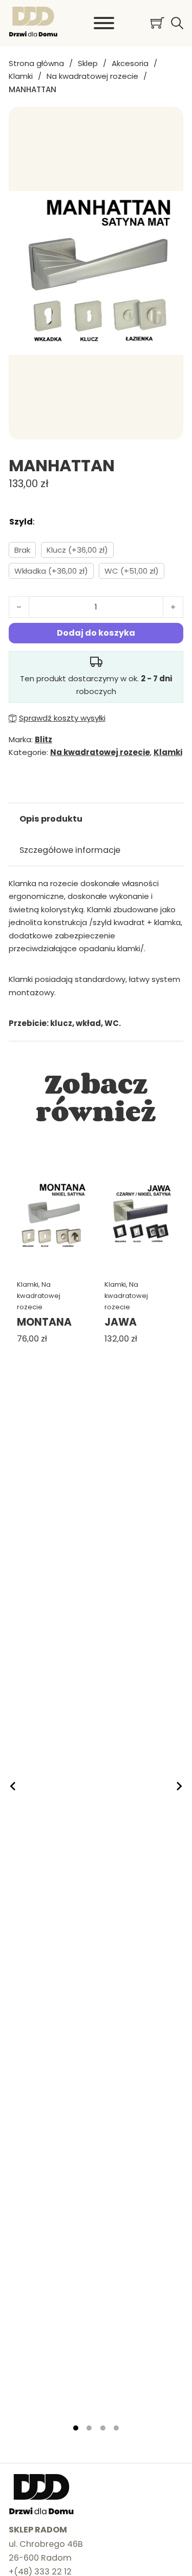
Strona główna (36, 63)
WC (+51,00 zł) (132, 571)
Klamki (21, 76)
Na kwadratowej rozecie (92, 76)
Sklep (88, 63)
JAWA (121, 1322)
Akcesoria (130, 63)
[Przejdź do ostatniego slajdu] (13, 1786)
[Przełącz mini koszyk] (157, 23)
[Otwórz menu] (104, 23)
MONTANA (44, 1322)
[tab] (76, 2428)
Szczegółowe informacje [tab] (70, 850)
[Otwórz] (177, 23)
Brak (22, 550)
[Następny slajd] (179, 1786)
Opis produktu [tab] (51, 819)
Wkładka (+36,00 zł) (51, 571)
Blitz (44, 739)
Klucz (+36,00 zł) (77, 550)
